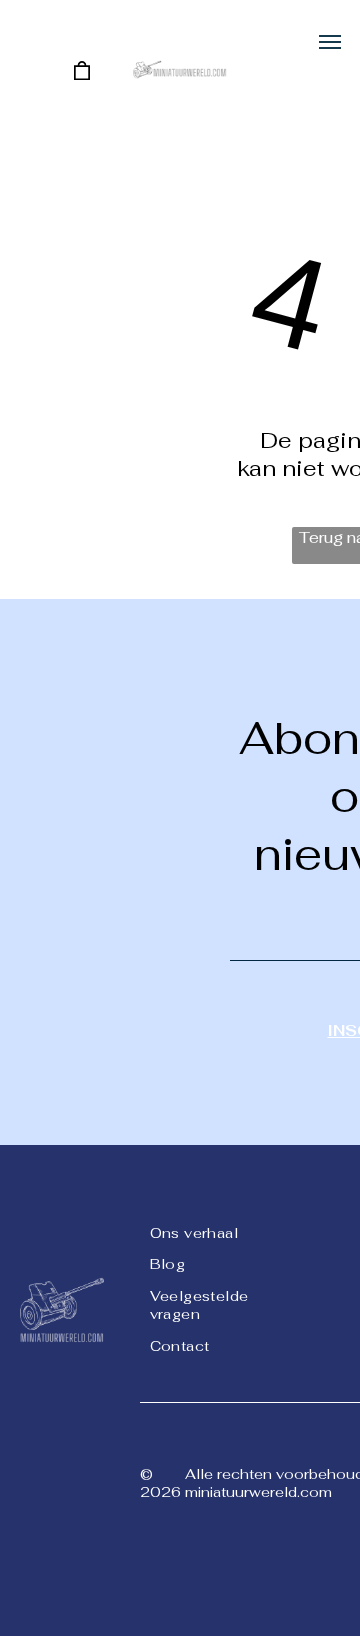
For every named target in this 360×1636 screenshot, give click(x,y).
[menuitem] (222, 1231)
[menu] (330, 42)
